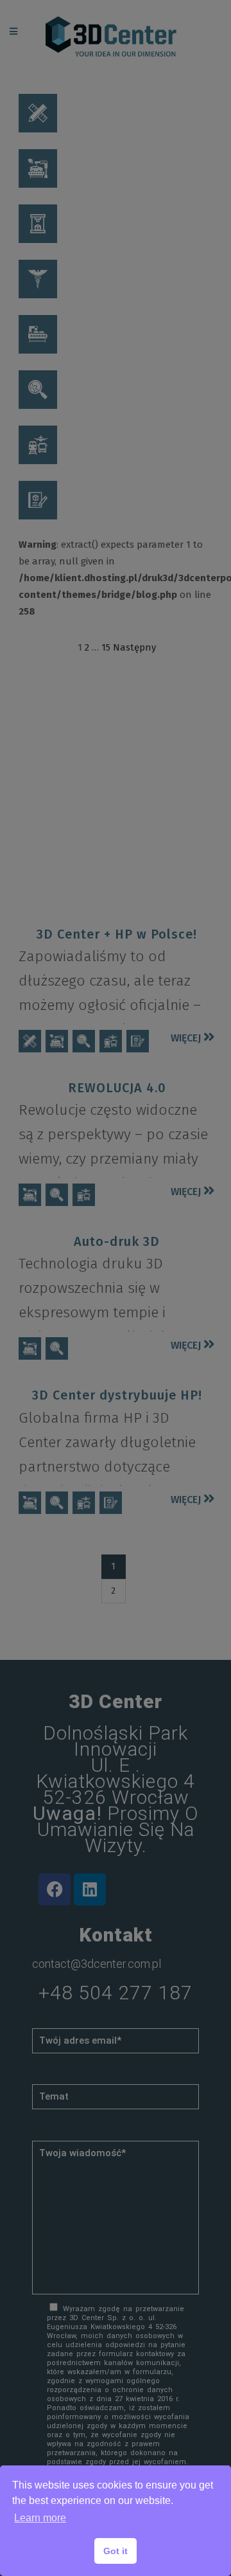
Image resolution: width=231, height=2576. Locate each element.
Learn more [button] (40, 2518)
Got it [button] (116, 2551)
